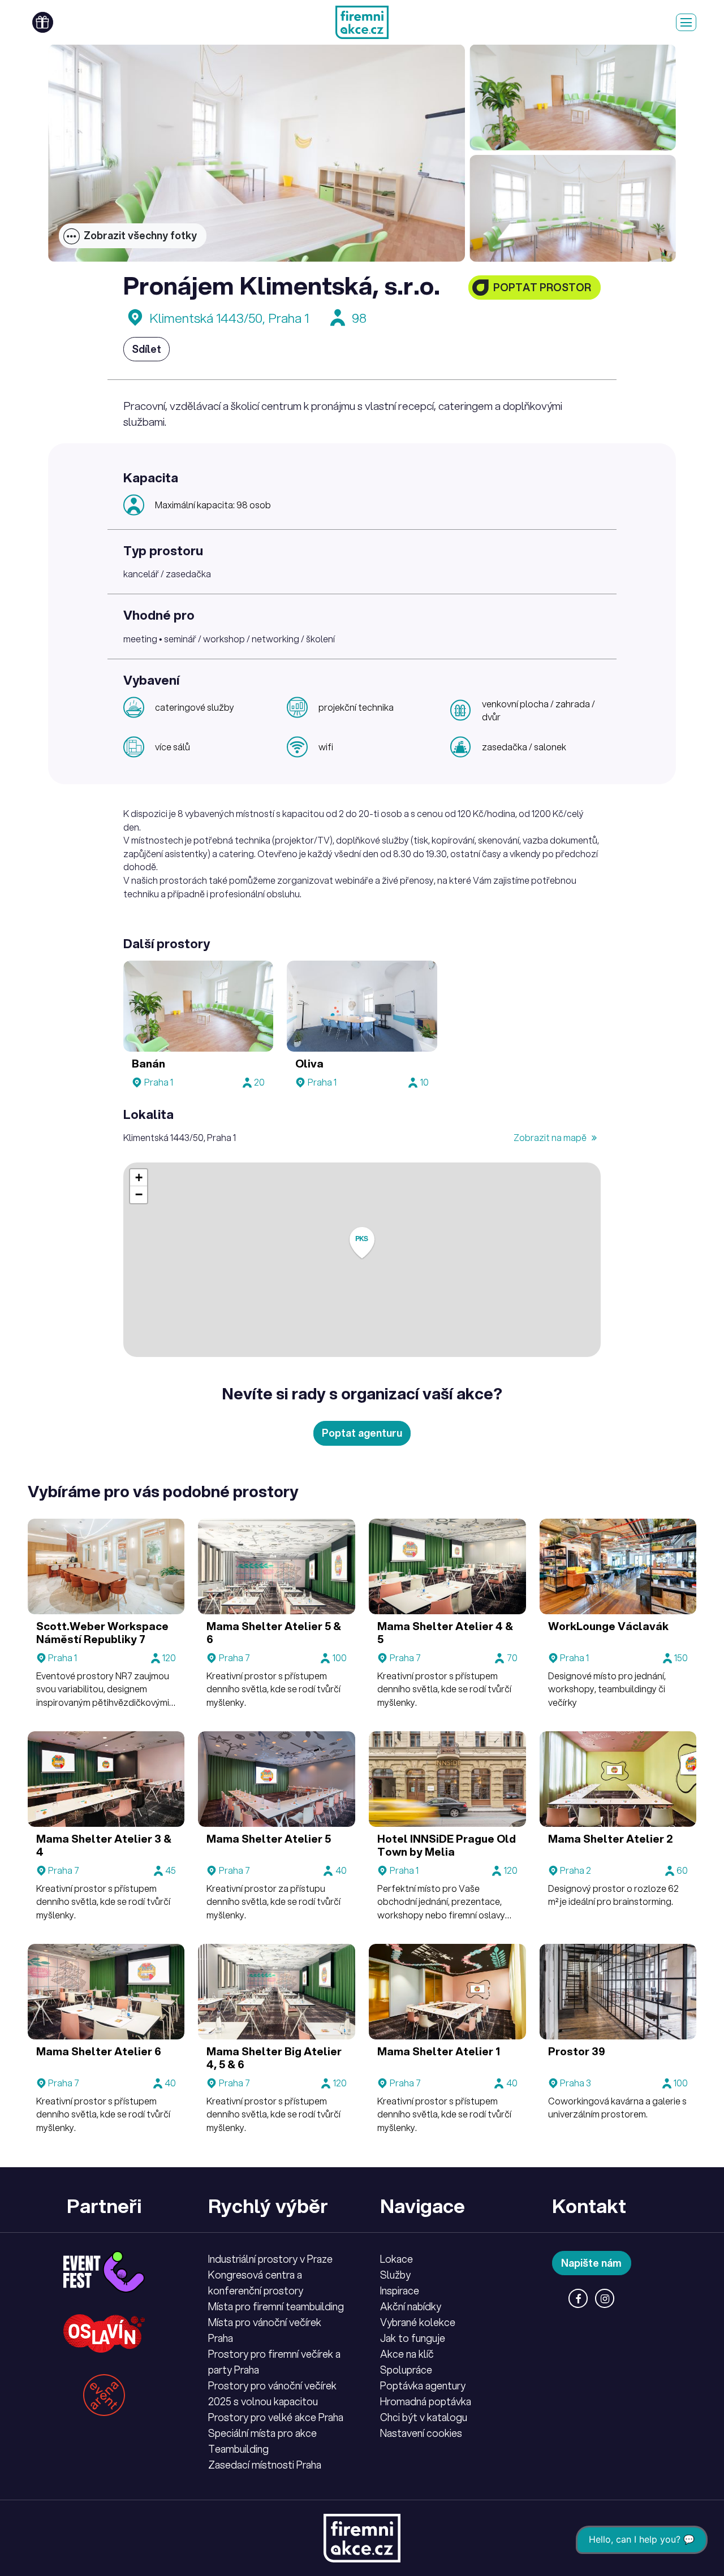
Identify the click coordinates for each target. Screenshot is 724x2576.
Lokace (397, 2259)
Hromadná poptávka (426, 2401)
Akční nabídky (411, 2306)
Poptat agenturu (362, 1433)
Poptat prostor (542, 287)
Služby (395, 2275)
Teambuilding (238, 2449)
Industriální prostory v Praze (270, 2259)
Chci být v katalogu (424, 2417)
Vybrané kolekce (418, 2322)
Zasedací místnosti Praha (265, 2465)
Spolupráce (406, 2370)
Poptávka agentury (423, 2385)
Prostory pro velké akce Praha (276, 2417)
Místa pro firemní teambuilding (276, 2306)
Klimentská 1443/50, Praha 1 (229, 318)
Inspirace (400, 2290)
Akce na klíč (407, 2354)
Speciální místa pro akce (262, 2433)
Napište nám (591, 2263)
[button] (362, 1243)
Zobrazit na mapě (551, 1137)
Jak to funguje (413, 2338)
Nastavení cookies (421, 2433)
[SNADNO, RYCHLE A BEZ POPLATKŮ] (362, 22)
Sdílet (146, 349)
